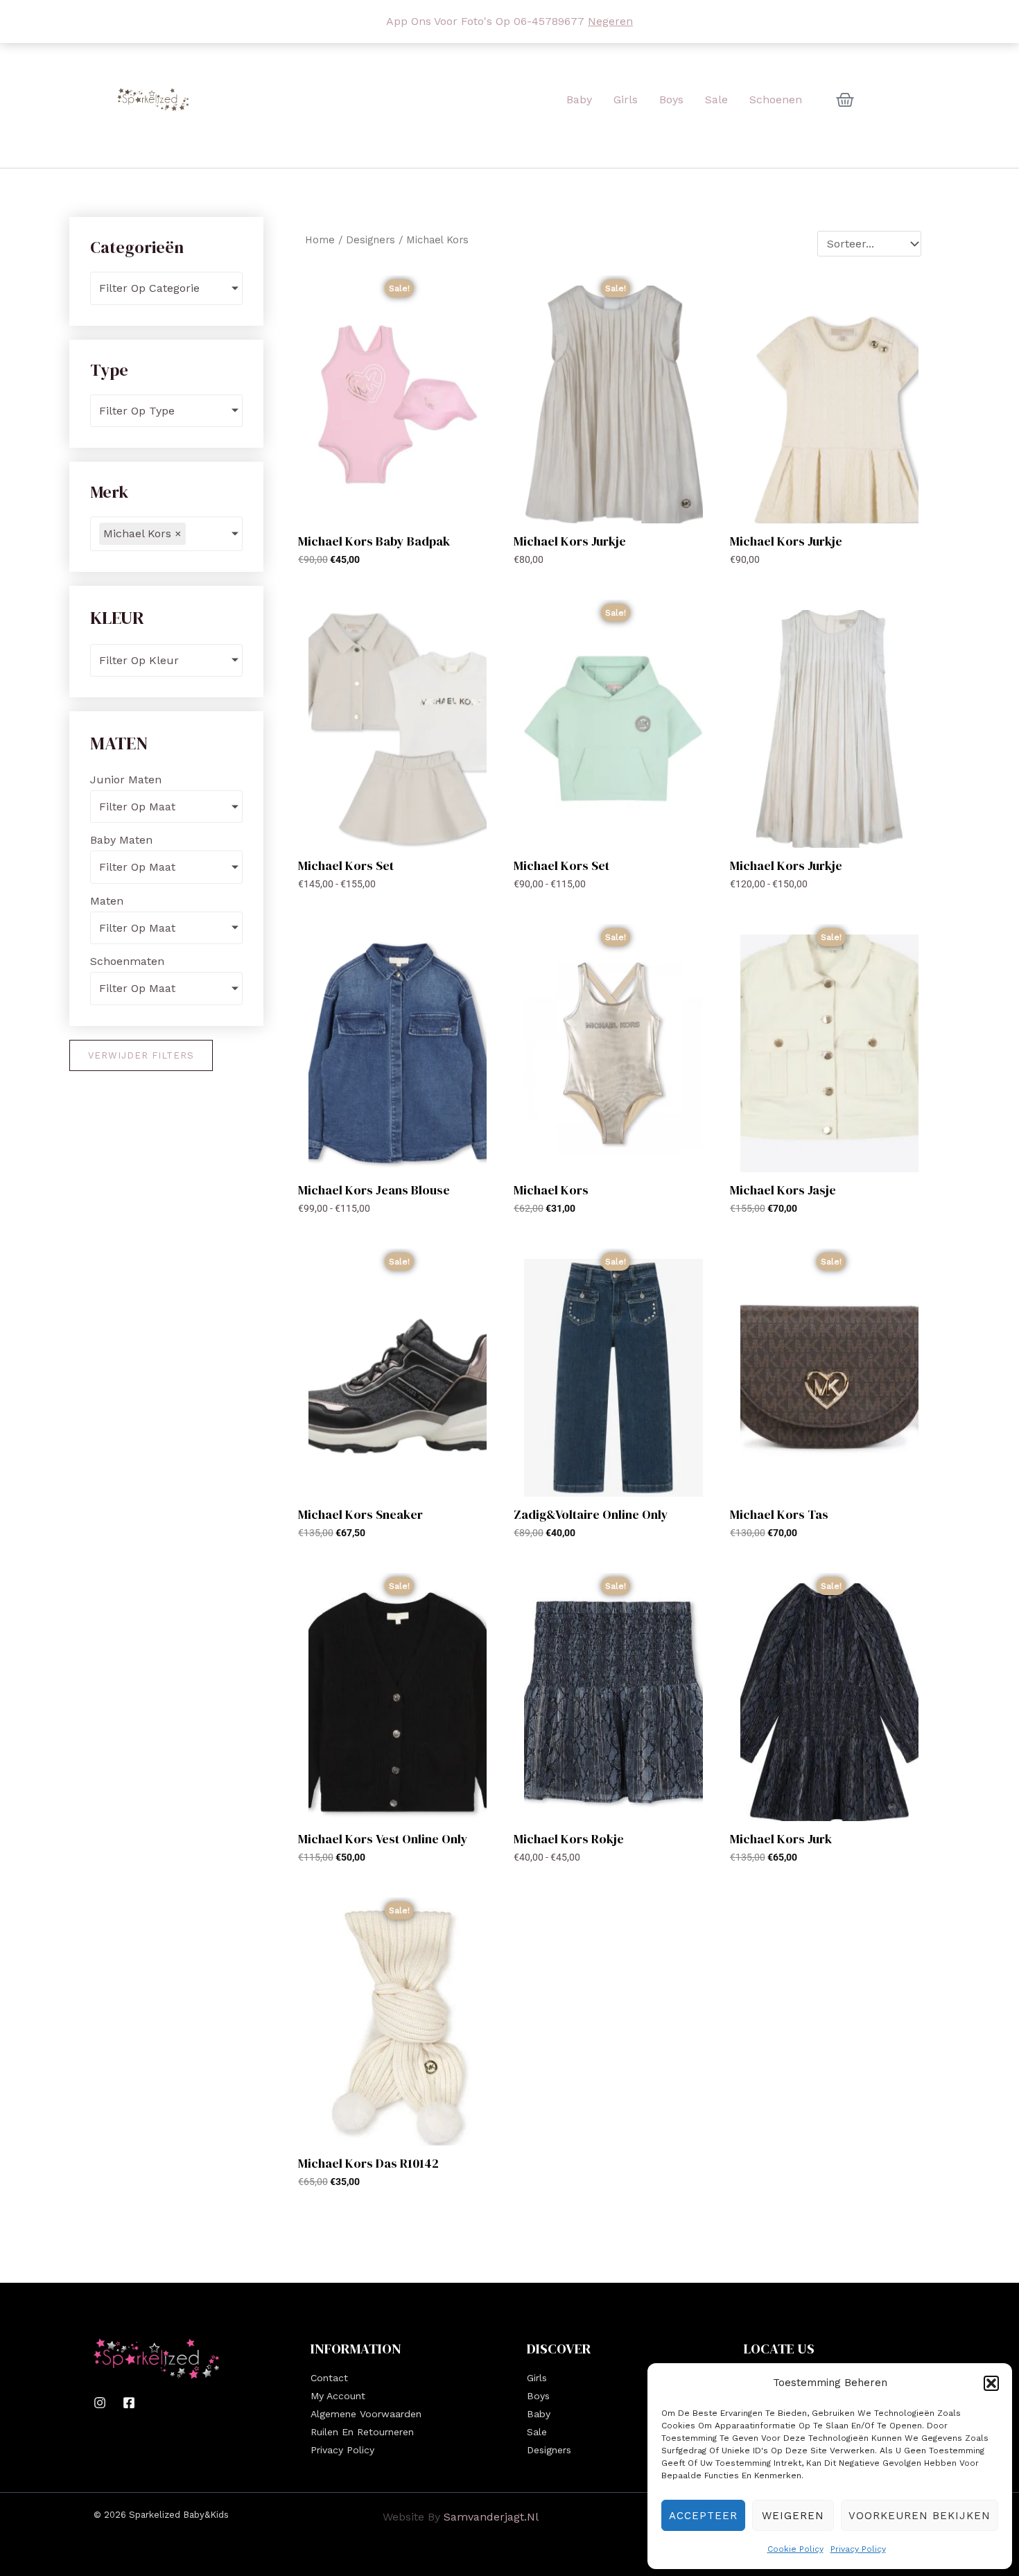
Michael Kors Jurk (781, 1839)
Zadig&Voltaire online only (591, 1514)
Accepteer (703, 2516)
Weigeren (793, 2516)
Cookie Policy (795, 2549)
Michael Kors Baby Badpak (374, 541)
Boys (538, 2396)
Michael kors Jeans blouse (374, 1190)
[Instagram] (100, 2403)
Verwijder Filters (141, 1055)
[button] (991, 2383)
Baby (539, 2414)
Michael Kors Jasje (783, 1190)
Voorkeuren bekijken (920, 2516)
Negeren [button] (610, 21)
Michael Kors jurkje (570, 541)
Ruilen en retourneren (362, 2432)
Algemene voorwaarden (366, 2414)
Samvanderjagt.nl (491, 2517)
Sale (537, 2432)
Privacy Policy (858, 2549)
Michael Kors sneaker (360, 1514)
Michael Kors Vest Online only (383, 1839)
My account (338, 2396)
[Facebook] (129, 2403)
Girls (537, 2378)
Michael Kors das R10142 (368, 2163)
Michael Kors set (346, 865)
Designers (371, 240)
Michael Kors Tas (779, 1514)
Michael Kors (551, 1190)
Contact (329, 2378)
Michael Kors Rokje (569, 1839)
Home (320, 240)
